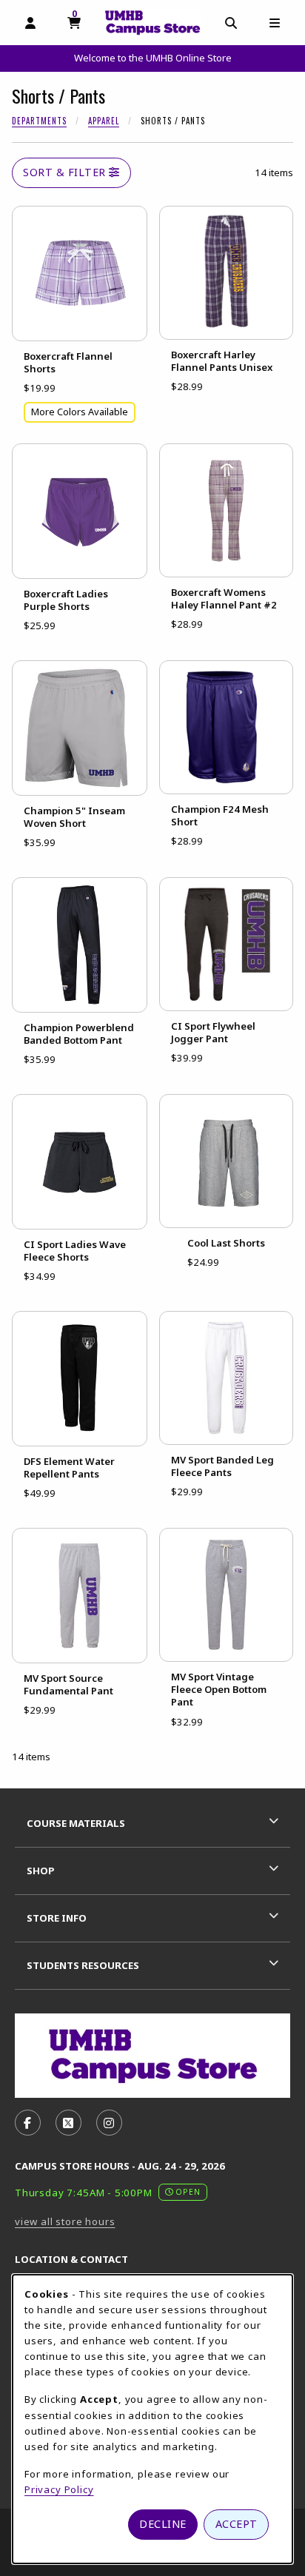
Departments (39, 121)
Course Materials (76, 1823)
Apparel (104, 121)
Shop (41, 1871)
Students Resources (83, 1965)
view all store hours (65, 2221)
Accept (237, 2524)
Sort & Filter (66, 172)
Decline (163, 2524)
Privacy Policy (59, 2489)
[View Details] (80, 274)
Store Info (57, 1918)
